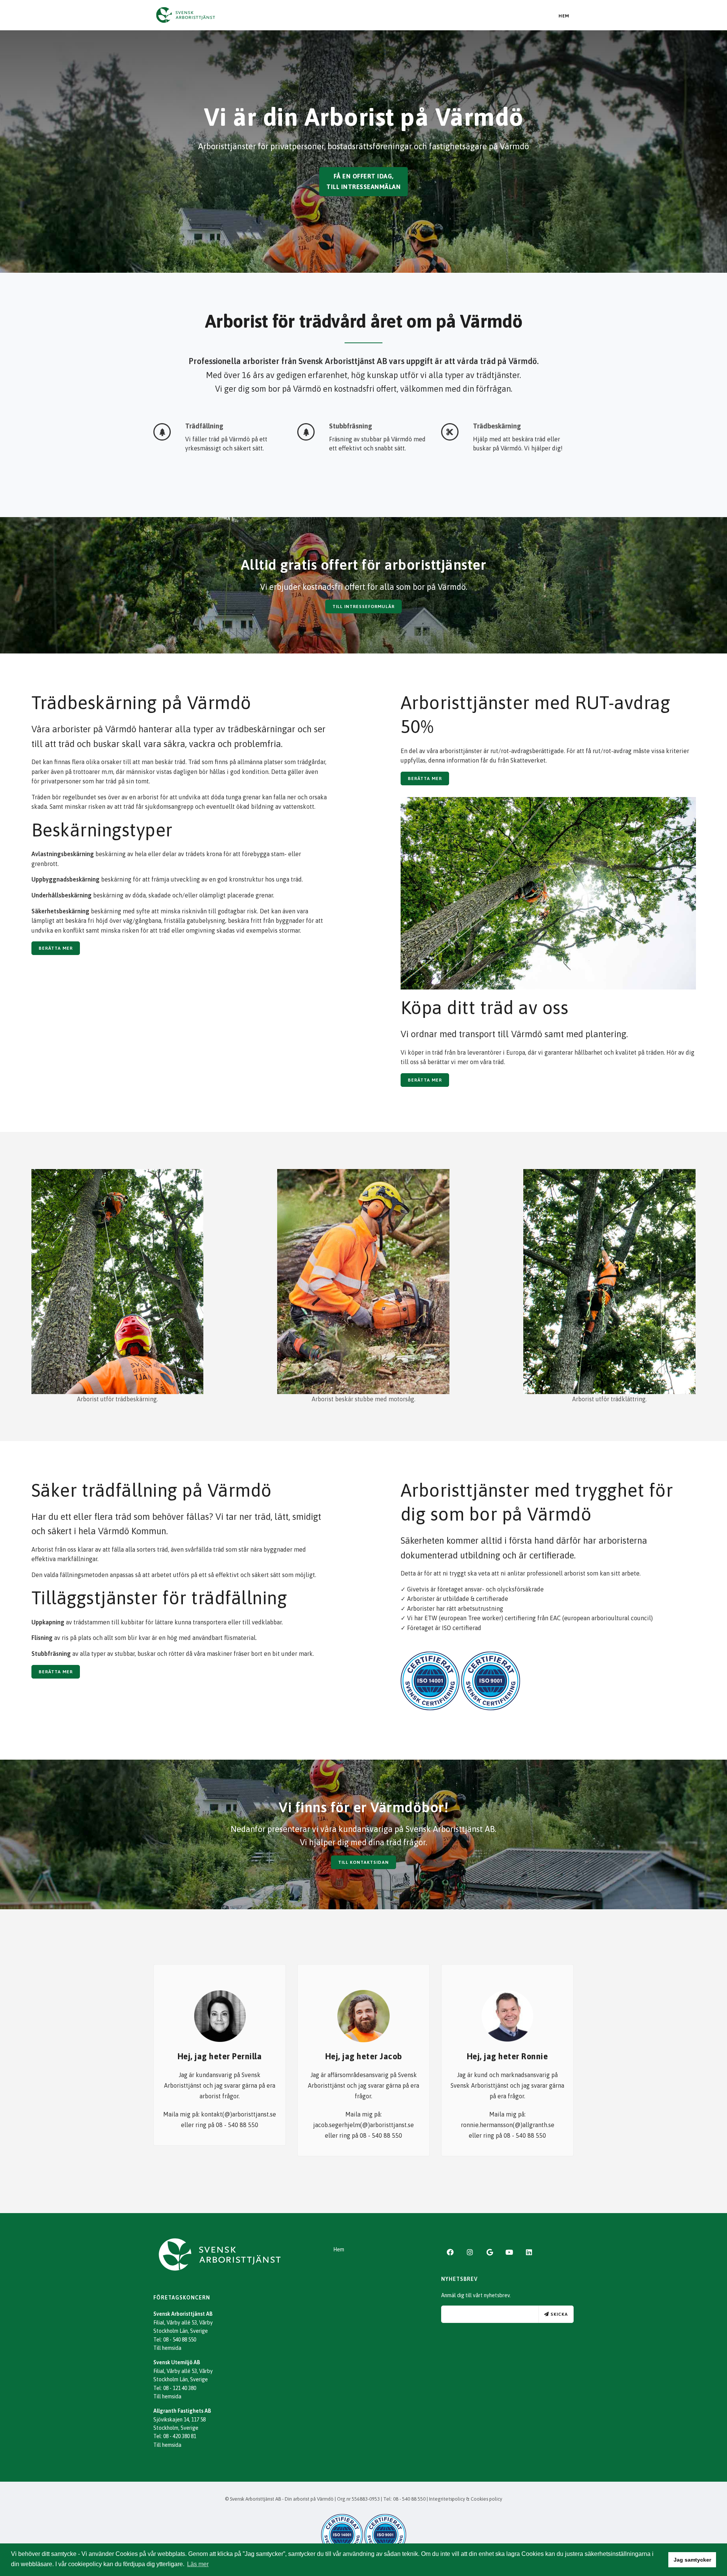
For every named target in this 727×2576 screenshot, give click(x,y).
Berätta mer (56, 948)
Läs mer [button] (198, 2564)
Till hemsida (167, 2348)
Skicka (559, 2314)
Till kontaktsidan (363, 1862)
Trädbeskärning (497, 426)
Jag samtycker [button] (692, 2560)
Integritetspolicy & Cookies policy (466, 2499)
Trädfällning (204, 426)
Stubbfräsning (351, 426)
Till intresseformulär (363, 606)
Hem (564, 16)
